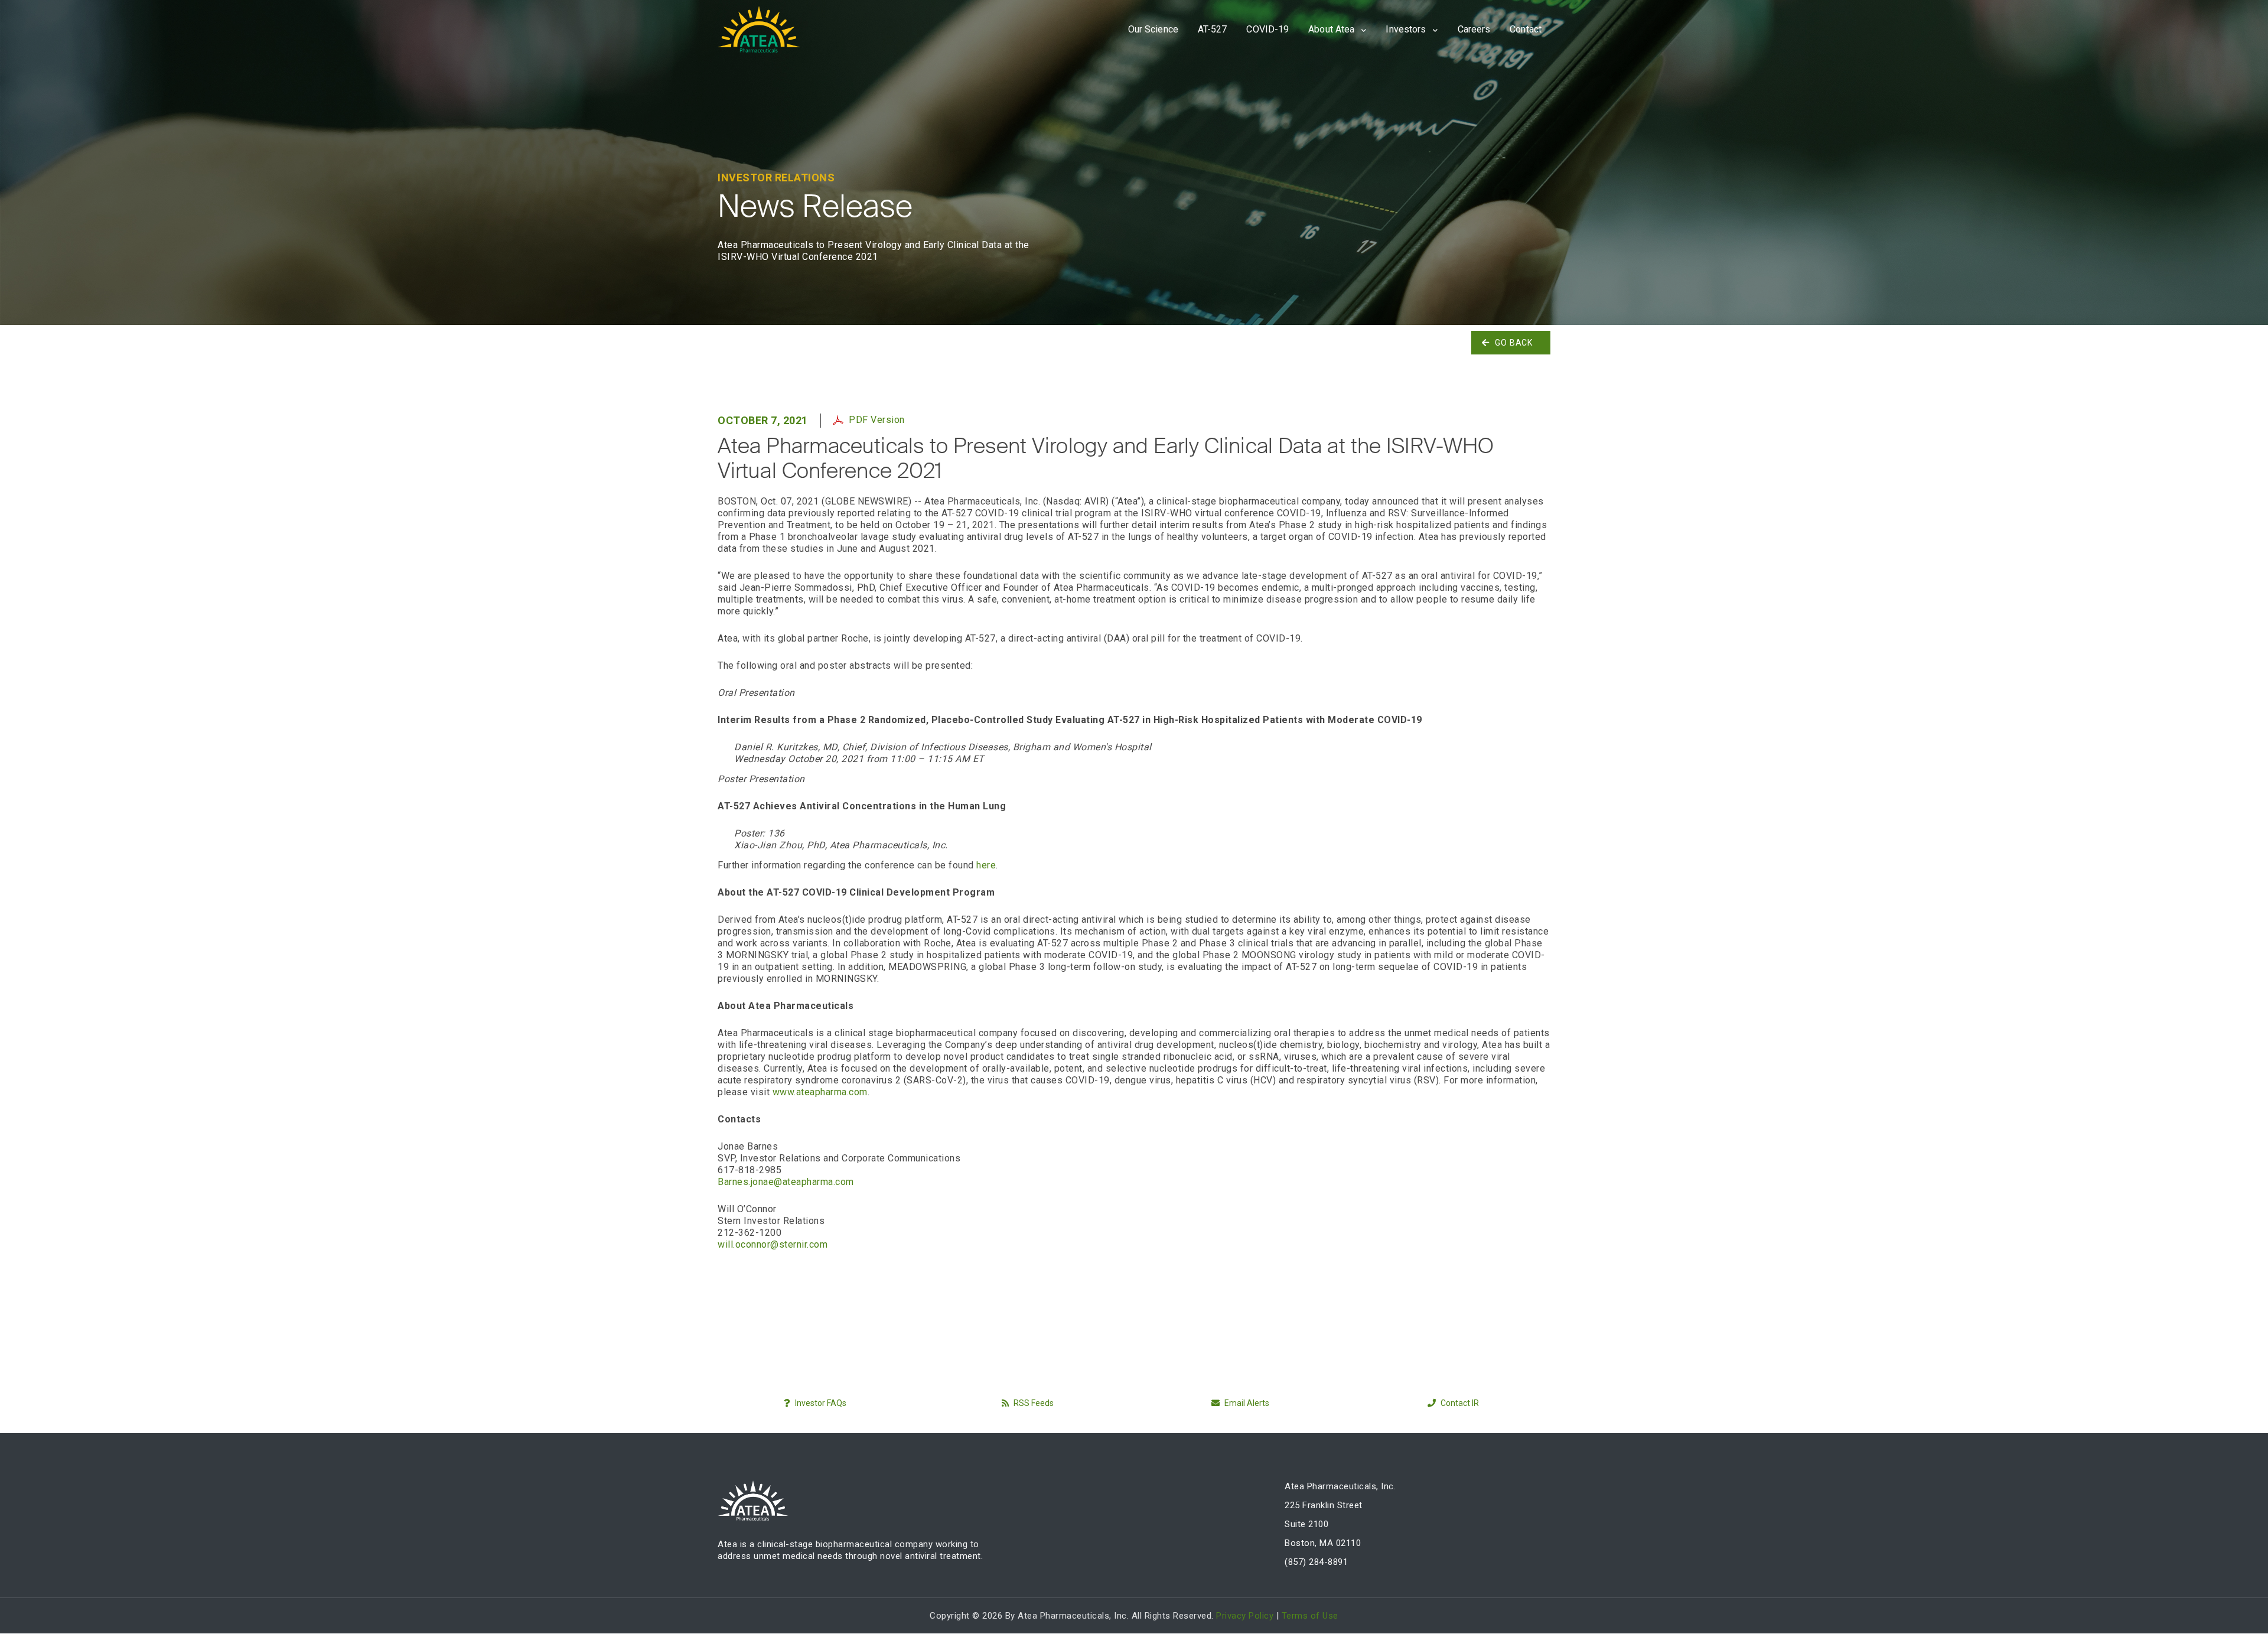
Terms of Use (1310, 1616)
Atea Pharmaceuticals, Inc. (1340, 1486)
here (986, 865)
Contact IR (1459, 1403)
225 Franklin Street (1324, 1505)
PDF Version (877, 420)
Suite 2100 (1306, 1524)
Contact (1526, 29)
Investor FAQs (820, 1403)
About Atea (1332, 29)
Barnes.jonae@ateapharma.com (786, 1182)
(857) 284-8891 (1316, 1562)
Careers (1474, 29)
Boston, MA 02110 (1323, 1543)
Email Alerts (1246, 1403)
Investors (1407, 29)
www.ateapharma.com (820, 1092)
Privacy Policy (1245, 1616)
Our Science (1153, 29)
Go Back (1514, 343)
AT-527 (1213, 29)
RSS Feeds (1033, 1403)
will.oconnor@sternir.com (773, 1244)
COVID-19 (1267, 29)
